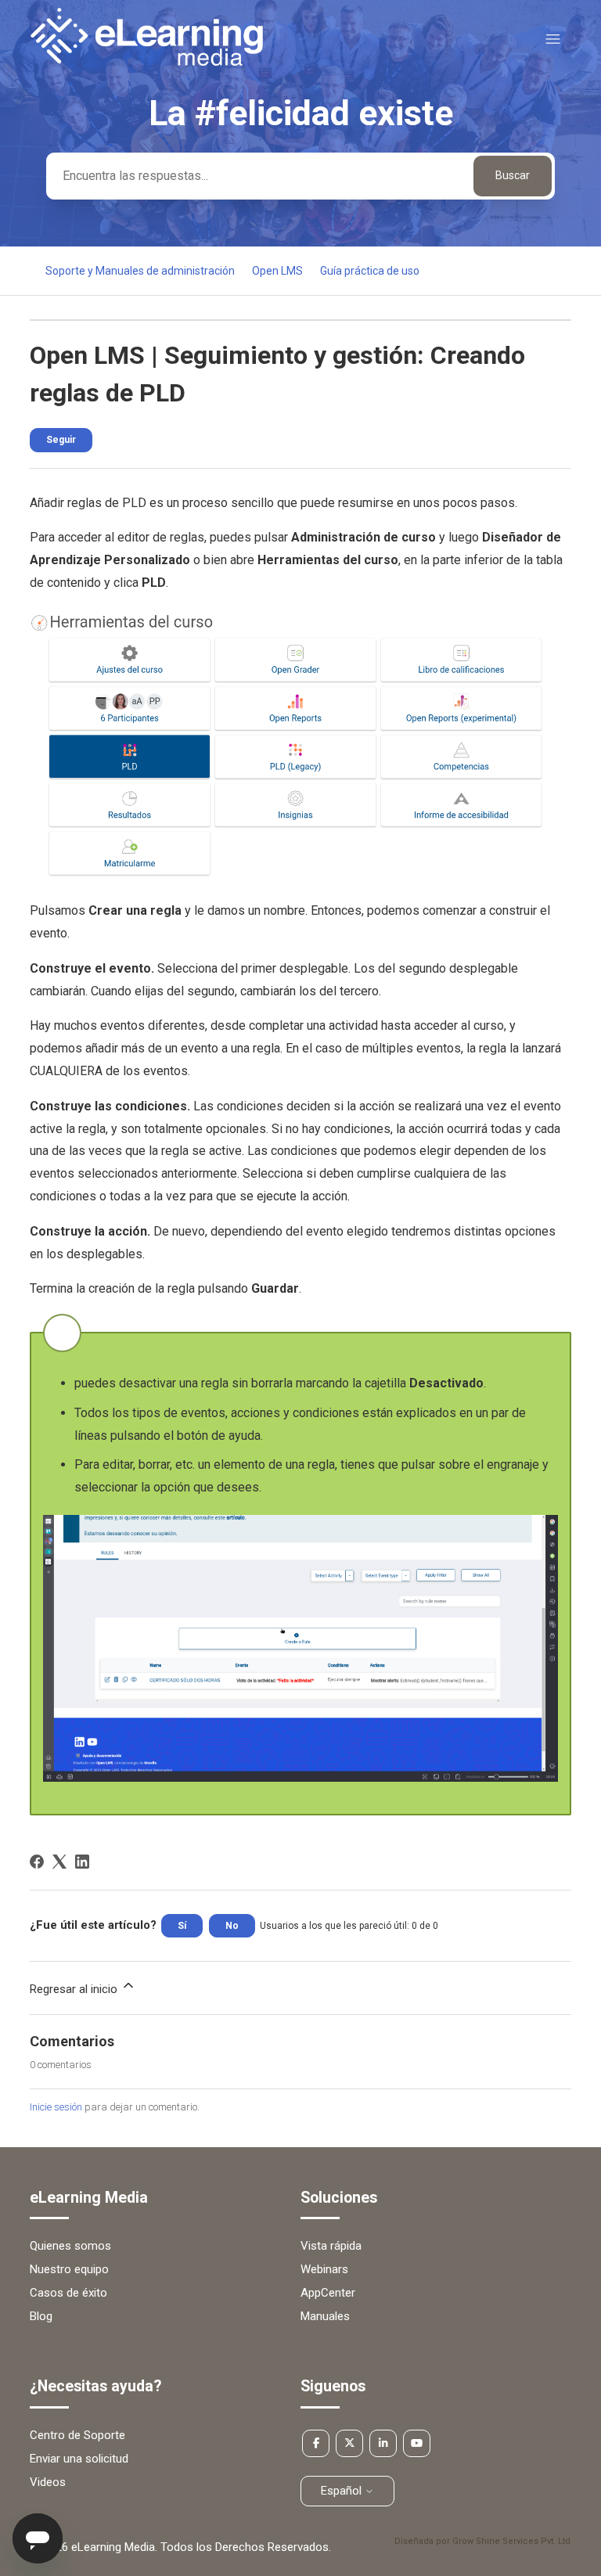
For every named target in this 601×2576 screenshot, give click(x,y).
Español (343, 2491)
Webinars (324, 2269)
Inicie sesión (56, 2107)
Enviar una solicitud (79, 2459)
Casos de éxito (68, 2293)
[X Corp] (59, 1862)
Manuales (325, 2316)
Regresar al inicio (75, 1989)
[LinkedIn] (82, 1862)
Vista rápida (331, 2246)
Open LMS (277, 271)
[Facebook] (37, 1862)
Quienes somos (70, 2246)
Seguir (61, 440)
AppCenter (328, 2293)
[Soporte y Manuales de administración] (146, 62)
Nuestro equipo (69, 2269)
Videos (48, 2482)
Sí (182, 1926)
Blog (41, 2316)
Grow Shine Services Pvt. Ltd (511, 2541)
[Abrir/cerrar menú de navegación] (553, 40)
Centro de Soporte (77, 2435)
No (232, 1926)
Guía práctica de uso (370, 271)
